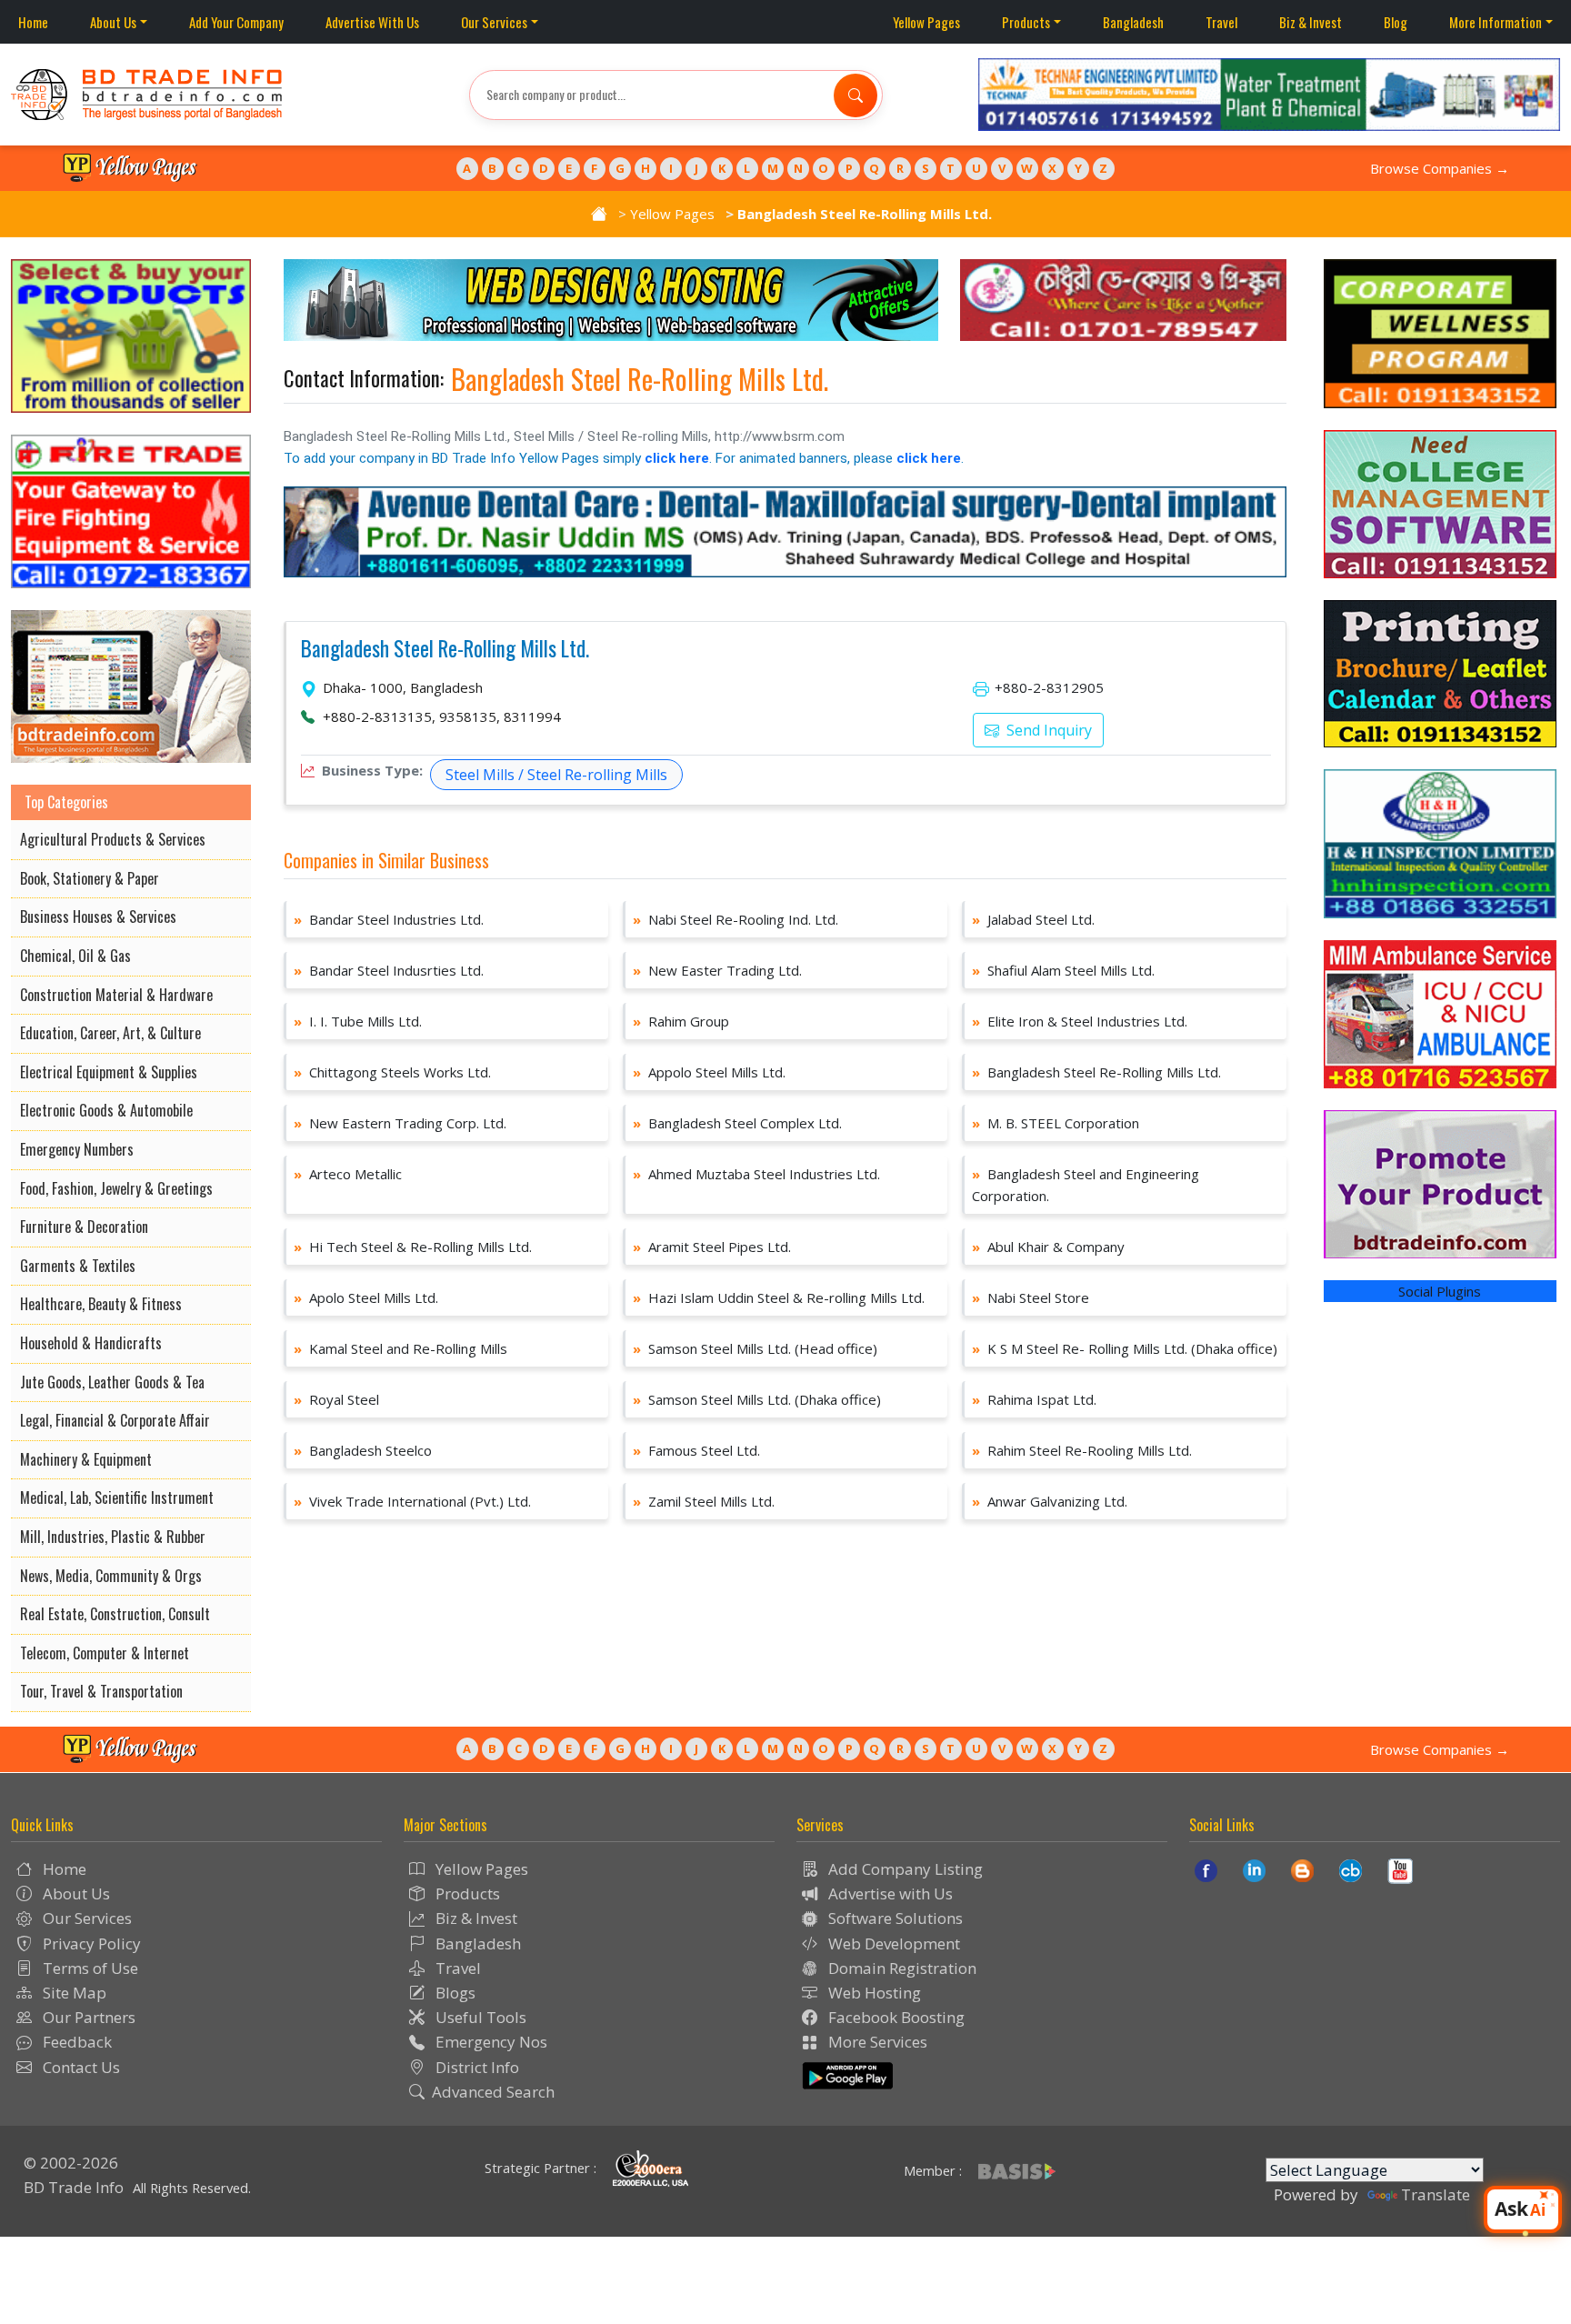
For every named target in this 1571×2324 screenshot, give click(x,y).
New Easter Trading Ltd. (717, 970)
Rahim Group (681, 1021)
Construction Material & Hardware (116, 995)
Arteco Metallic (348, 1174)
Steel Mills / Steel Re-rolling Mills (556, 775)
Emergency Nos (490, 2042)
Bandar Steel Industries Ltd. (389, 919)
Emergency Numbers (77, 1149)
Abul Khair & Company (1048, 1247)
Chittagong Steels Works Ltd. (392, 1072)
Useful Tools (479, 2017)
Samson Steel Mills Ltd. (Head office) (755, 1348)
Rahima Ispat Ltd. (1034, 1399)
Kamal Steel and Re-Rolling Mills (400, 1348)
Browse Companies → (1440, 168)
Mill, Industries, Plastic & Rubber (113, 1537)
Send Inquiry (1047, 730)
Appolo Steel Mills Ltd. (709, 1072)
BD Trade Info (74, 2187)
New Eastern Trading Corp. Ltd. (400, 1123)
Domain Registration (901, 1968)
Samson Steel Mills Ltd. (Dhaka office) (757, 1399)
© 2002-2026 (71, 2163)
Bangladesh (1133, 22)
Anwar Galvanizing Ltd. (1050, 1501)
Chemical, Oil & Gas (75, 956)
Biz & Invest (1311, 22)
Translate (1436, 2194)
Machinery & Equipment (86, 1459)
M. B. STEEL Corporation (1056, 1123)
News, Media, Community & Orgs (111, 1576)
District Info (475, 2067)
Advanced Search (493, 2092)
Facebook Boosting (895, 2017)
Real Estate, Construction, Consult (115, 1614)
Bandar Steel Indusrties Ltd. (389, 970)
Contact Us (80, 2067)
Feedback (75, 2042)
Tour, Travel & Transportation (101, 1691)
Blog (1396, 22)
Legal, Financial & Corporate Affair (115, 1420)
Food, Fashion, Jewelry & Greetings (116, 1188)
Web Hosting (873, 1993)
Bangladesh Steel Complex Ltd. (737, 1123)
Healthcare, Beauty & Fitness (101, 1304)
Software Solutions (894, 1918)
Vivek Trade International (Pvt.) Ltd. (412, 1501)
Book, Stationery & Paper (90, 878)
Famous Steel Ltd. (696, 1450)
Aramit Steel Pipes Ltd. (712, 1247)
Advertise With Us (372, 22)
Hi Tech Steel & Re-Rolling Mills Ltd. (413, 1247)
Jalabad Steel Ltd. (1033, 919)
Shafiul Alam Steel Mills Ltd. (1063, 970)
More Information (1496, 22)
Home (33, 22)
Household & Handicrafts (91, 1343)
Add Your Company (236, 22)
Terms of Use (89, 1968)
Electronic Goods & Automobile (106, 1110)
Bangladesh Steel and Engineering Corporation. (1086, 1185)
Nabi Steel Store (1031, 1297)
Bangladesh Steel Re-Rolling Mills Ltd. (445, 649)
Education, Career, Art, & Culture (110, 1033)
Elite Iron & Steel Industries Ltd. (1080, 1021)
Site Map (73, 1993)
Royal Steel (336, 1399)
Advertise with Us (889, 1893)
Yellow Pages (926, 22)
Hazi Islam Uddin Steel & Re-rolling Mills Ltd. (779, 1297)
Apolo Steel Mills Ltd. (366, 1297)
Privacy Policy (90, 1943)
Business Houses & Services (98, 917)
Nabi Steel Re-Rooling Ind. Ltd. (735, 919)
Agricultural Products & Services (113, 839)
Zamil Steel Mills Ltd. (704, 1501)
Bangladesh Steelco (363, 1450)
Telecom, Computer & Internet (105, 1653)
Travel (1221, 22)
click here (677, 458)
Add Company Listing (904, 1869)
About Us (113, 22)
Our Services (494, 22)
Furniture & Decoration (84, 1227)
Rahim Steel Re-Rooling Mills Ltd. (1082, 1450)
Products (1026, 22)
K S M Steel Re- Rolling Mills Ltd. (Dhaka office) (1125, 1348)
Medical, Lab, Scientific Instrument (117, 1498)
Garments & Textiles (78, 1266)
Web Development (892, 1943)
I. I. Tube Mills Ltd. (358, 1021)
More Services (876, 2042)
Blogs (454, 1993)
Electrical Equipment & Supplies (109, 1072)
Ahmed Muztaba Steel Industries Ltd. (756, 1174)
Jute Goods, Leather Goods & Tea (112, 1382)
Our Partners (87, 2017)
